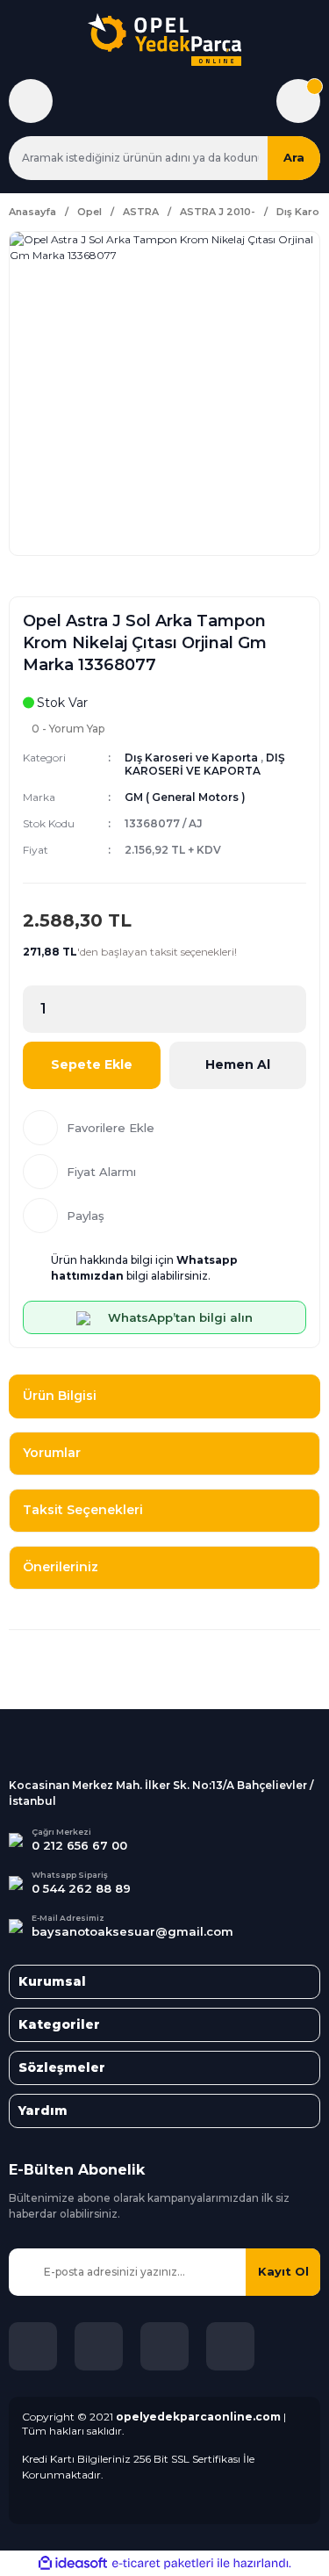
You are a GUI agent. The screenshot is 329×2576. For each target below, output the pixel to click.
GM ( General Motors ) (185, 797)
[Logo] (164, 40)
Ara (294, 157)
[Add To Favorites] (164, 1128)
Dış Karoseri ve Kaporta (191, 758)
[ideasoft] (73, 2563)
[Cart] (298, 101)
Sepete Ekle (92, 1064)
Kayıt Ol (283, 2271)
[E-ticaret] (163, 2563)
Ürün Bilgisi (60, 1396)
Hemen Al (238, 1064)
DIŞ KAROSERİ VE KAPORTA (205, 764)
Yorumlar (52, 1453)
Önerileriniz (61, 1567)
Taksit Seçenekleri (83, 1510)
